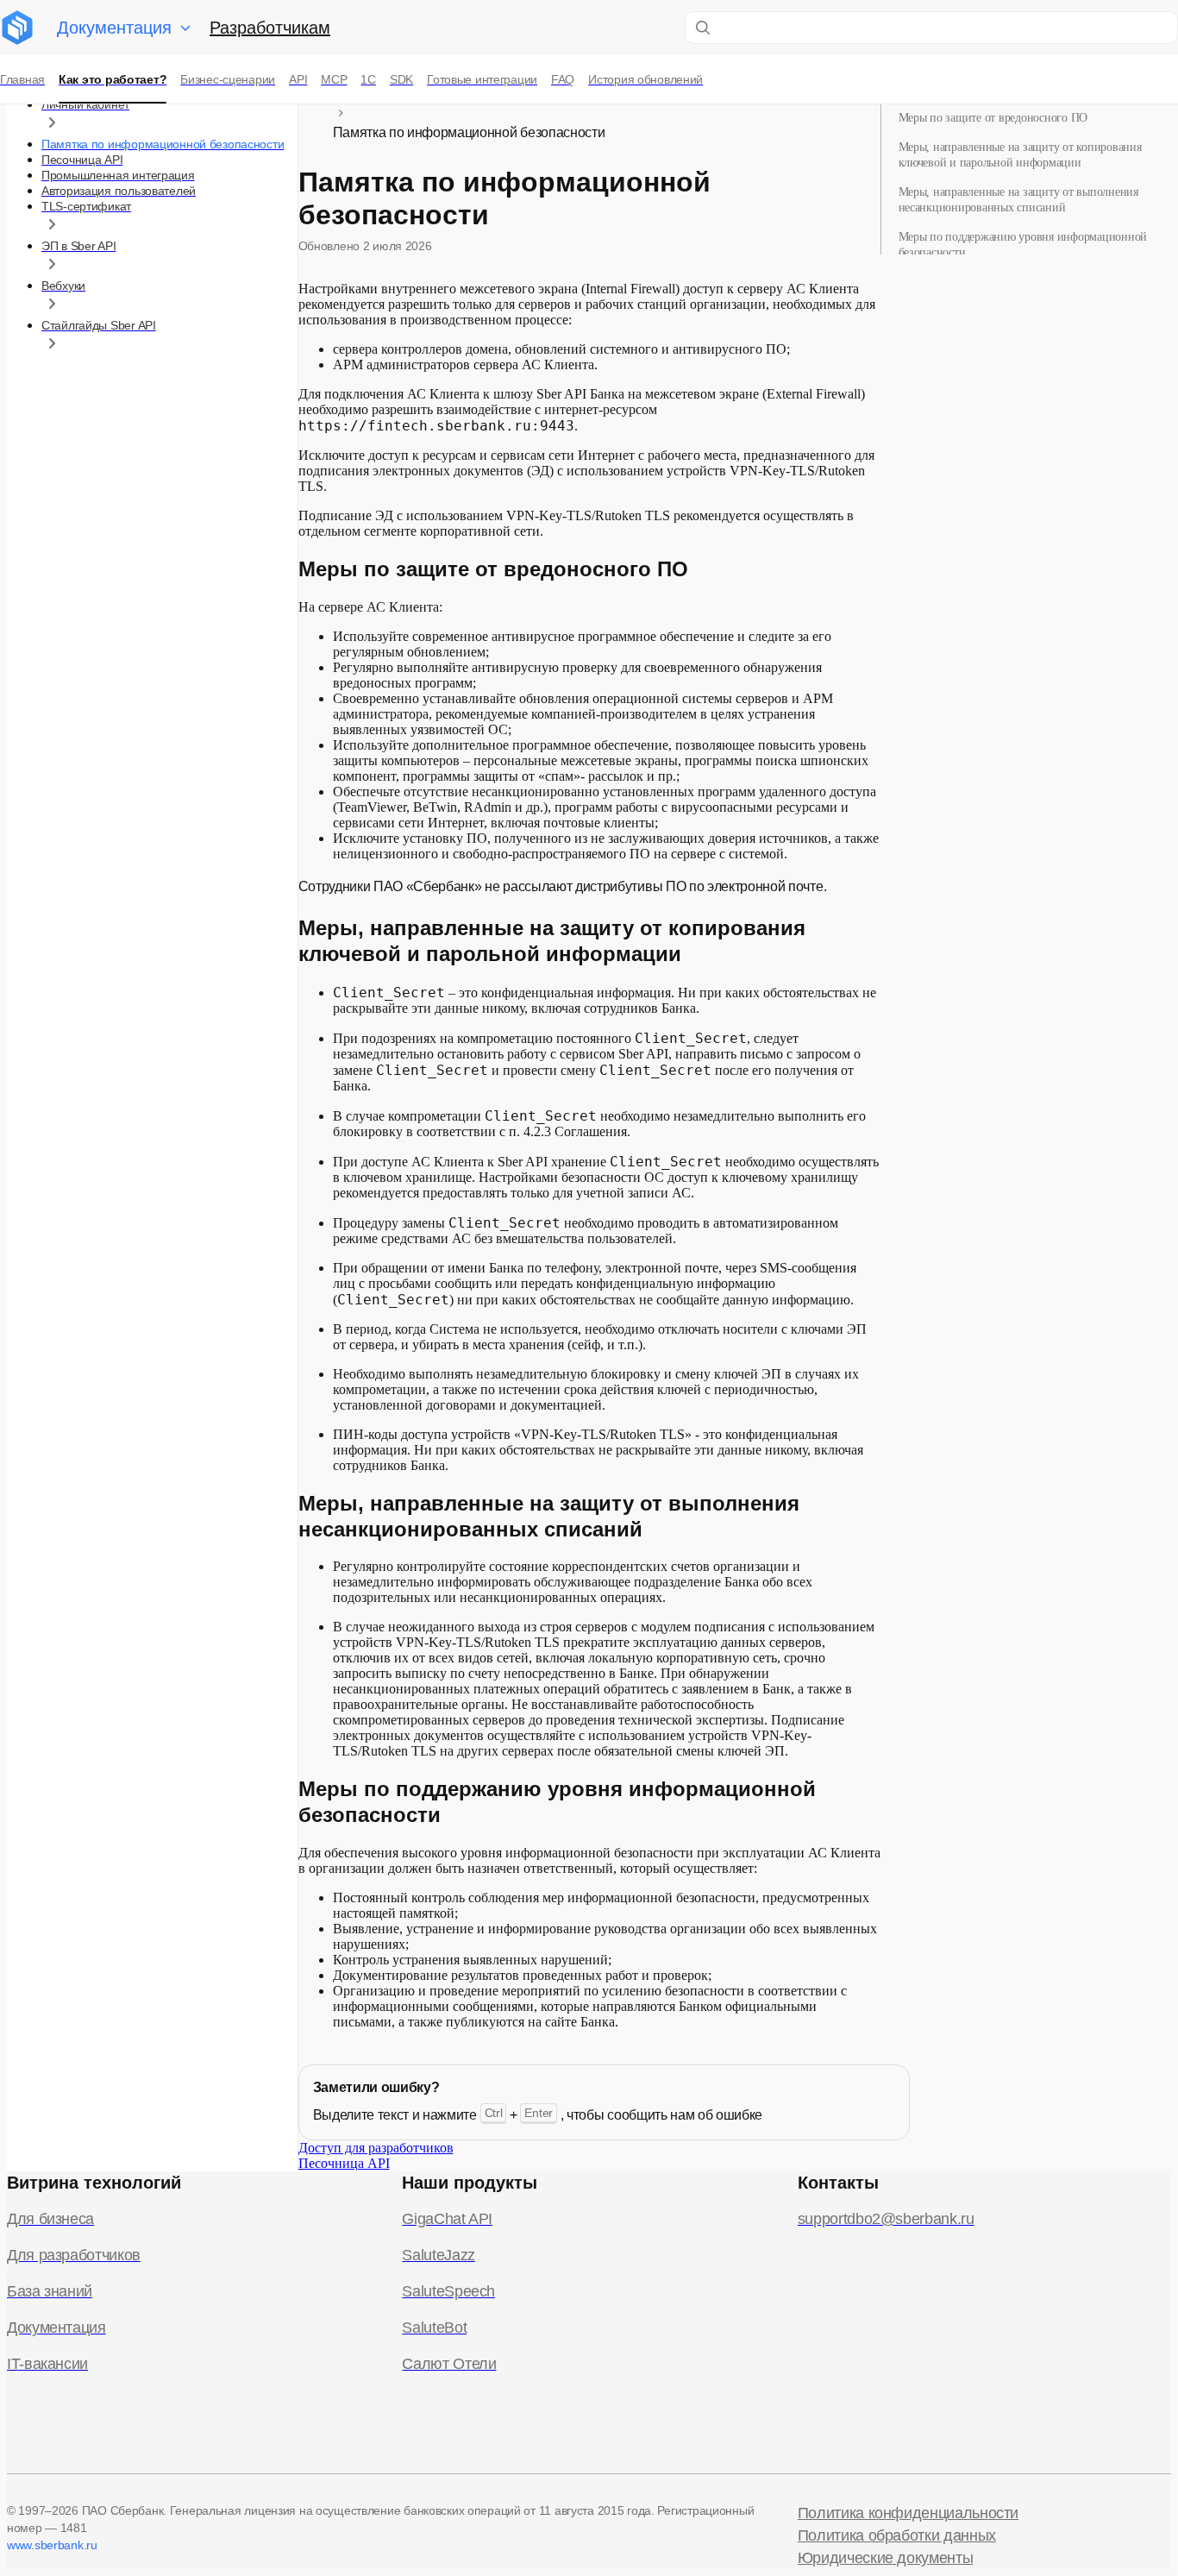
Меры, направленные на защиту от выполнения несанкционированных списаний (1018, 200)
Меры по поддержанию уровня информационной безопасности (1023, 245)
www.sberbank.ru (52, 2545)
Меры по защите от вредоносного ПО (993, 118)
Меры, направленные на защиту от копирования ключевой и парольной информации (1020, 155)
